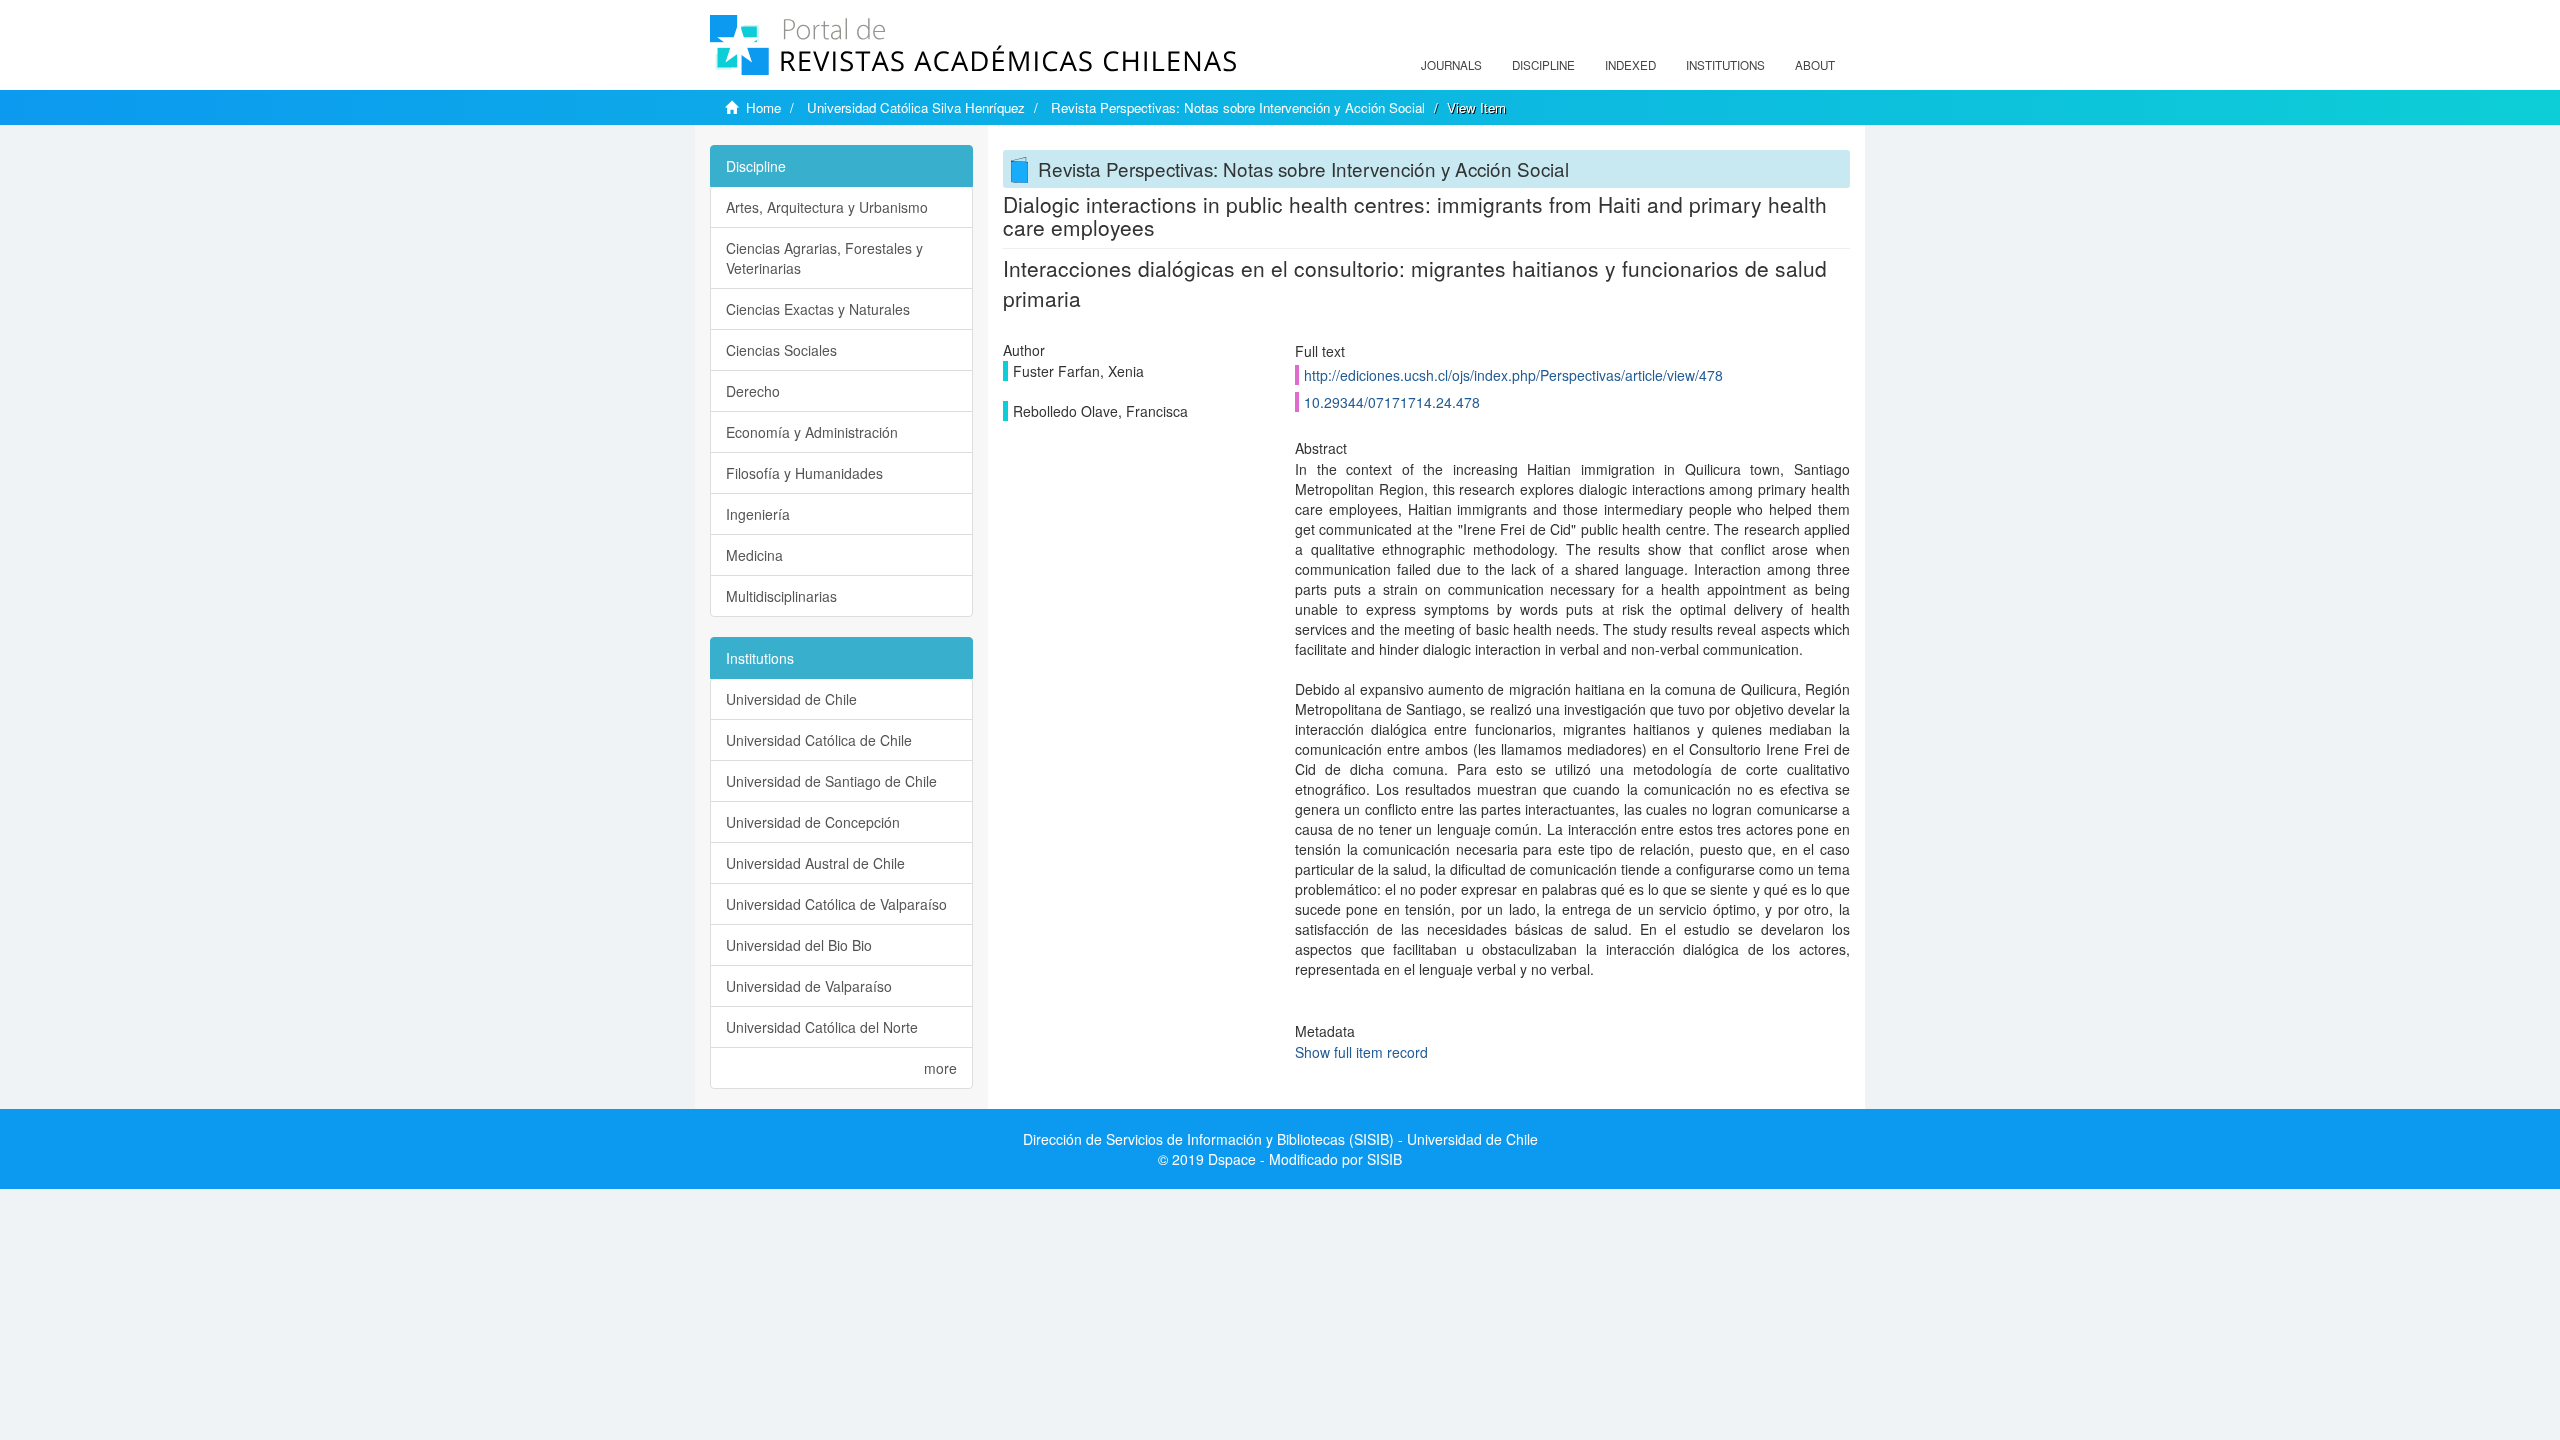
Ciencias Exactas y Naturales (818, 309)
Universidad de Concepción (813, 822)
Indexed (1630, 65)
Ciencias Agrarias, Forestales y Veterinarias (824, 258)
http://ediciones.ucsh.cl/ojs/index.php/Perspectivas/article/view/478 (1513, 375)
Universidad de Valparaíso (809, 986)
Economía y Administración (812, 432)
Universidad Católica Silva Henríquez (916, 107)
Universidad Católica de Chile (819, 740)
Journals (1451, 65)
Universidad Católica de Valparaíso (836, 904)
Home (763, 107)
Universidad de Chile (791, 699)
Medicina (754, 555)
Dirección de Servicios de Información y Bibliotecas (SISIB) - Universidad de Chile (1280, 1139)
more (940, 1068)
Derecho (753, 391)
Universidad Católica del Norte (822, 1027)
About (1815, 65)
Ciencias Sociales (781, 350)
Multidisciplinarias (781, 596)
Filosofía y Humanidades (804, 473)
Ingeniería (758, 514)
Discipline (1543, 65)
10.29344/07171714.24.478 (1392, 402)
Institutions (1725, 65)
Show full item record (1361, 1052)
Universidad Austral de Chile (815, 863)
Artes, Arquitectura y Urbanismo (827, 207)
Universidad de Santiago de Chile (831, 781)
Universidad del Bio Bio (799, 945)
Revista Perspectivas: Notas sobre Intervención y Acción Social (1238, 107)
